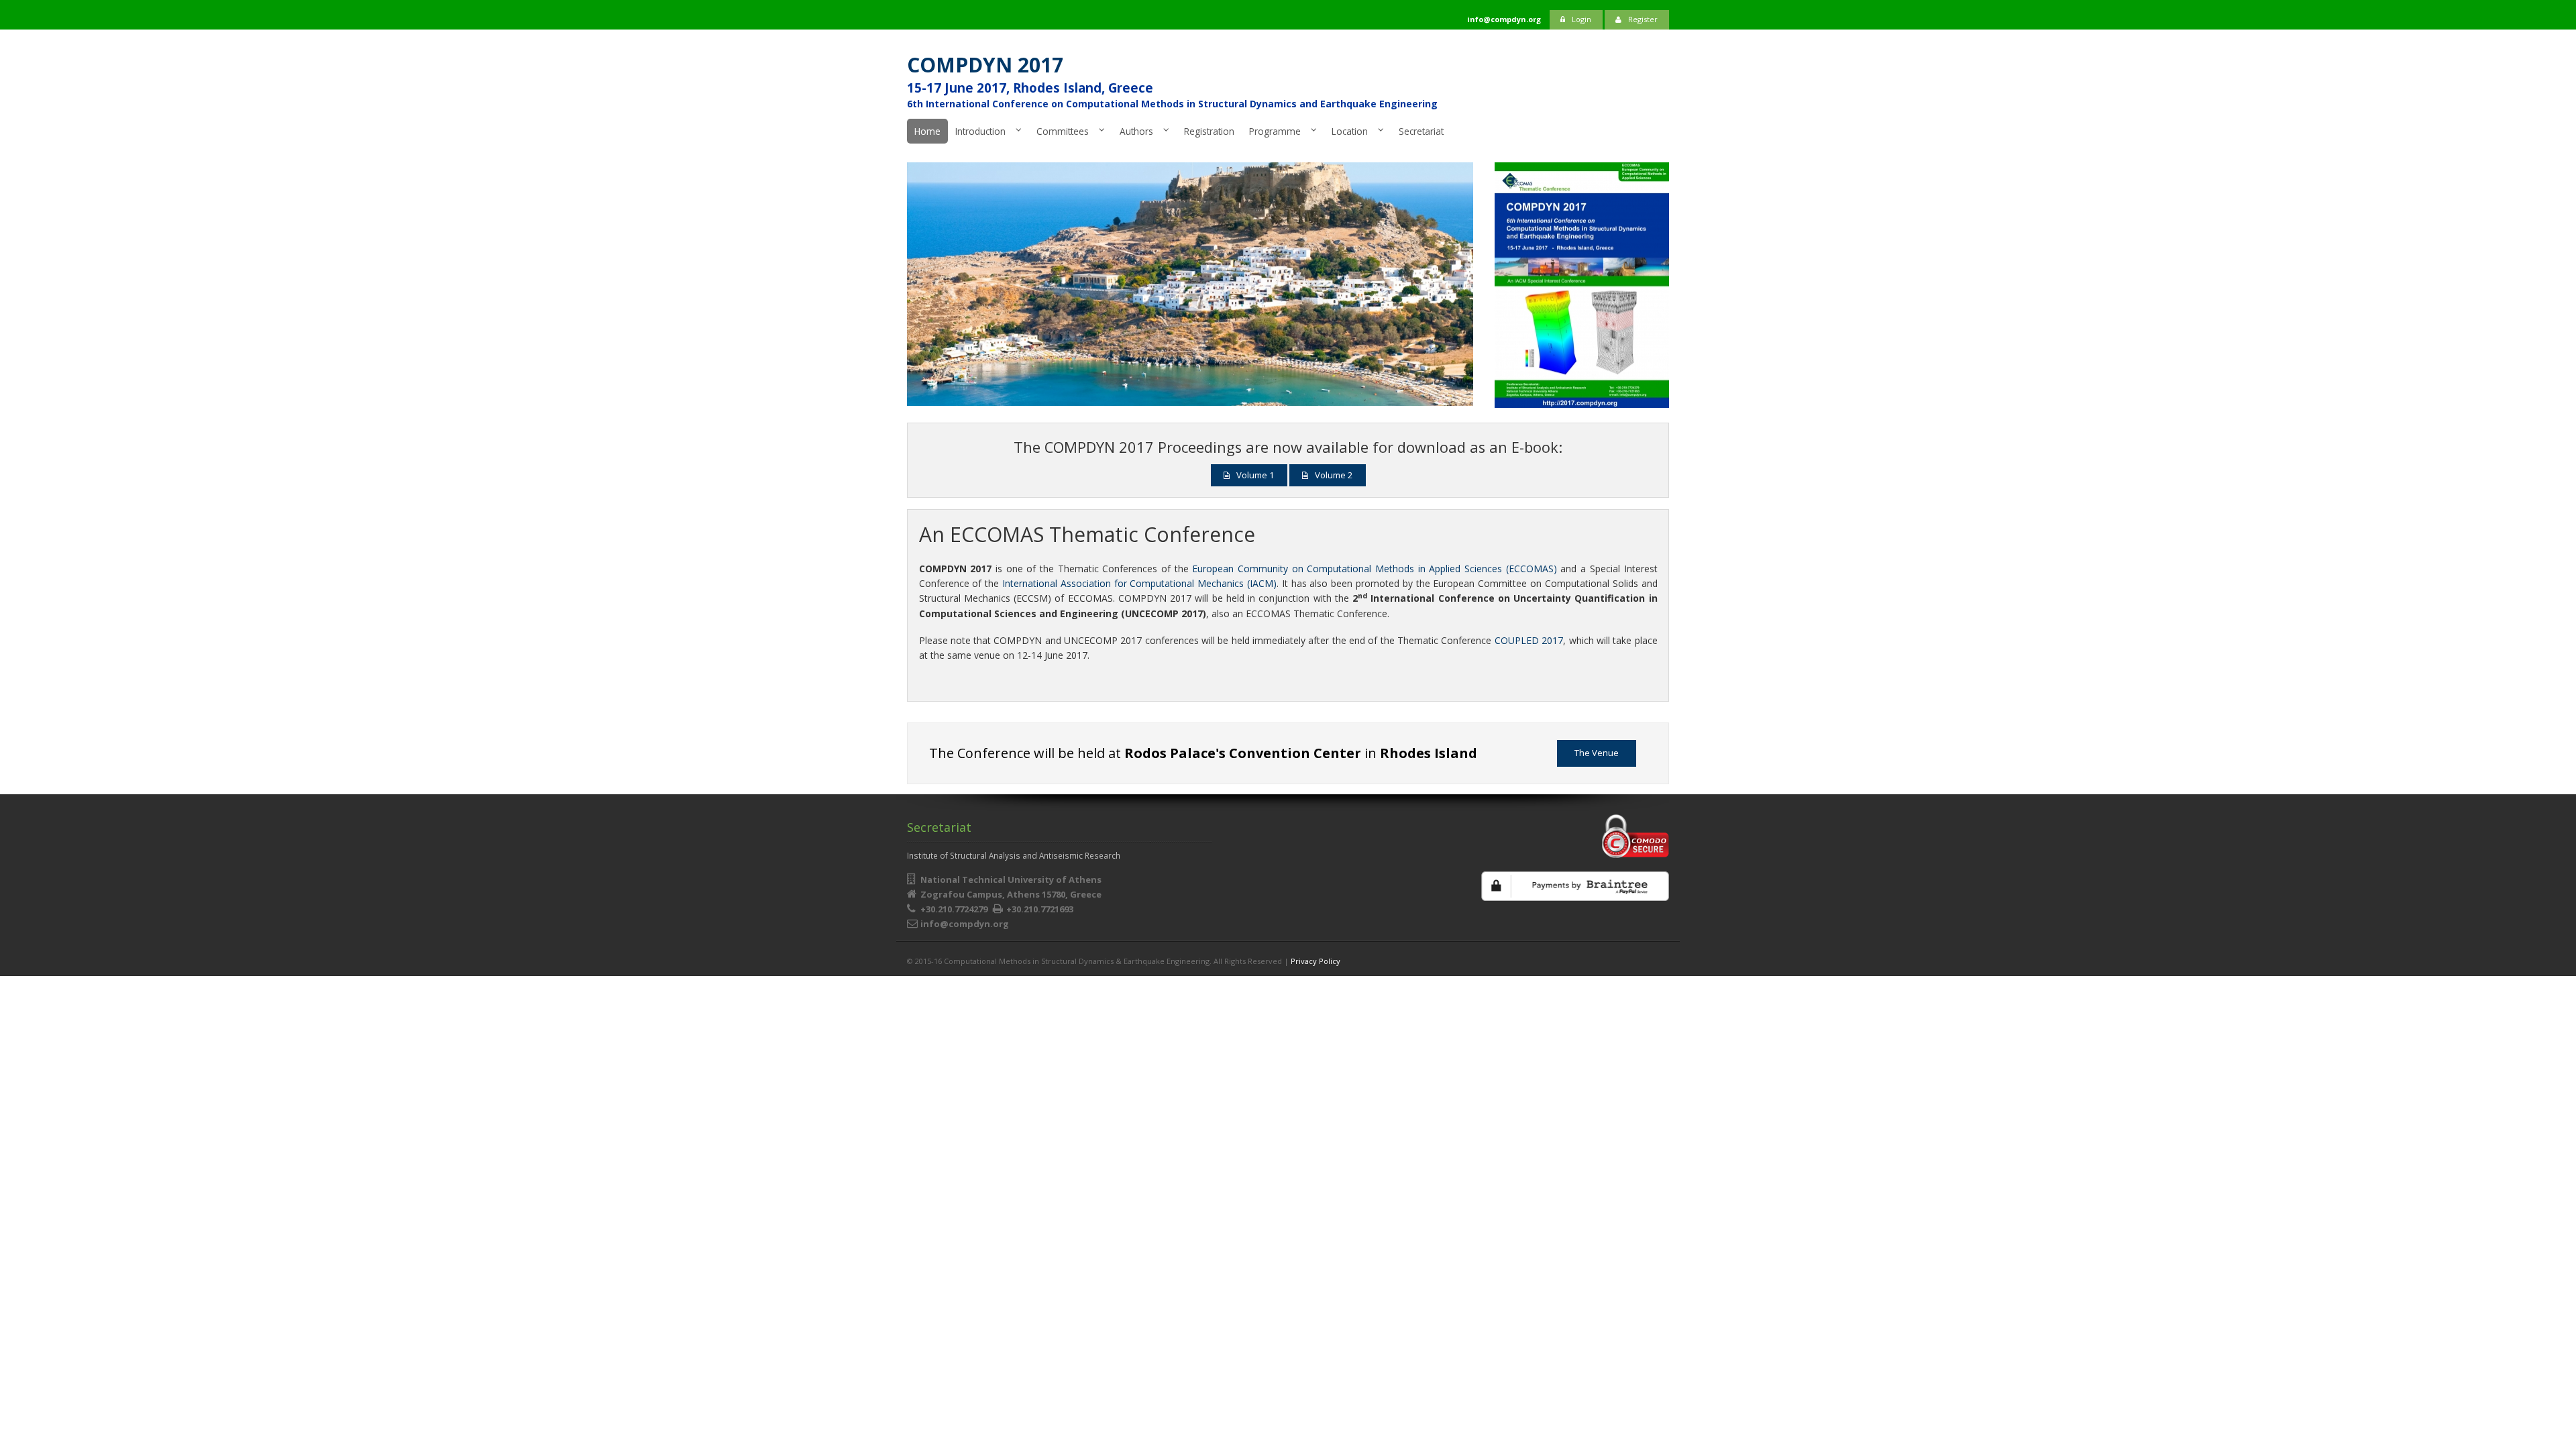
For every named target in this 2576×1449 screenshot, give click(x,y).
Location (1350, 131)
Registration (1209, 131)
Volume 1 (1255, 475)
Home (927, 131)
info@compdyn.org (965, 924)
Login (1581, 19)
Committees (1063, 131)
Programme (1275, 131)
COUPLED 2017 (1529, 640)
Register (1643, 19)
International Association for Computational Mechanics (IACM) (1139, 583)
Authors (1136, 131)
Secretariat (1421, 131)
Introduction (980, 131)
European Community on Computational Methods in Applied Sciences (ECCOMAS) (1374, 569)
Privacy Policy (1316, 961)
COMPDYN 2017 (985, 65)
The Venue (1597, 753)
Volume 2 (1334, 475)
